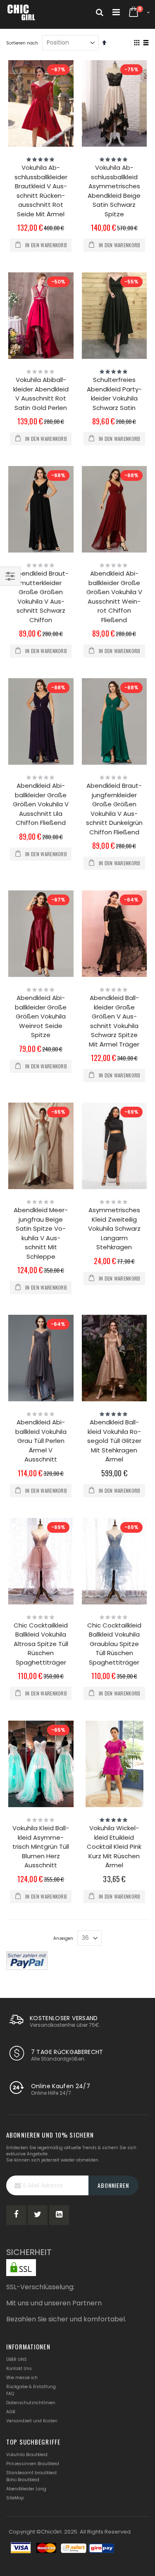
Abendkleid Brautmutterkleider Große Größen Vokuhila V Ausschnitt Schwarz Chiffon (41, 597)
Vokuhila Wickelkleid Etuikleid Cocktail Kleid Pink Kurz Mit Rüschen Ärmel (114, 1847)
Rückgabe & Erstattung (31, 2387)
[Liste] (146, 43)
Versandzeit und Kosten (32, 2421)
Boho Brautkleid (23, 2480)
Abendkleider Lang (26, 2489)
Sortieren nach (22, 43)
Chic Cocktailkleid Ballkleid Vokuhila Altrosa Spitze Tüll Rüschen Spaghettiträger (41, 1644)
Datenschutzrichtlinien (31, 2403)
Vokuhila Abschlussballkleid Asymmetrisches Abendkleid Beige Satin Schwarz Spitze (114, 191)
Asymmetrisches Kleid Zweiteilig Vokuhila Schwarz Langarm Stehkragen (114, 1228)
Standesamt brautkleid (31, 2473)
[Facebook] (16, 2215)
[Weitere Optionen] (27, 1960)
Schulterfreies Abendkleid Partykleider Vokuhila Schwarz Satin (114, 394)
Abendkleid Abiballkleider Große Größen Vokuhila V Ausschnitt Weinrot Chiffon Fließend (114, 597)
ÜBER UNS (17, 2359)
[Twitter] (38, 2215)
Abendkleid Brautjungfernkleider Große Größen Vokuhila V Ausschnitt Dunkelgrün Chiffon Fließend (114, 809)
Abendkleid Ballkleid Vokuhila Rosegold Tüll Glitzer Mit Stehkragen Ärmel (114, 1441)
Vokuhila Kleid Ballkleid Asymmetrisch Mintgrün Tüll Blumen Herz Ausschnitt (41, 1847)
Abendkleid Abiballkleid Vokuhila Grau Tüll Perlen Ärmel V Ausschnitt (41, 1441)
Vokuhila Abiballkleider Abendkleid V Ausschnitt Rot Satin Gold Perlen (41, 394)
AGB (11, 2412)
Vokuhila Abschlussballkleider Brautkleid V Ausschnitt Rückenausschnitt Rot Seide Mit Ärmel (41, 191)
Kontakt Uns (19, 2369)
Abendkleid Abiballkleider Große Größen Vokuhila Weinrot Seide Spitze (41, 1016)
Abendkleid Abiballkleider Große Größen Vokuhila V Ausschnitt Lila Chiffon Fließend (41, 804)
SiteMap (15, 2498)
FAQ (10, 2394)
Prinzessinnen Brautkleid (33, 2464)
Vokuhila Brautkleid (27, 2455)
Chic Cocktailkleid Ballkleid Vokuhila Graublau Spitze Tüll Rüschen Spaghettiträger (114, 1644)
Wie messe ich (22, 2378)
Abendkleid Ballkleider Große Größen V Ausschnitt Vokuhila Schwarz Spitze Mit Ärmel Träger (114, 1021)
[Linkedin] (59, 2215)
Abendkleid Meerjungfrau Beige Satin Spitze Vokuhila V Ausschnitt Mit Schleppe (41, 1233)
